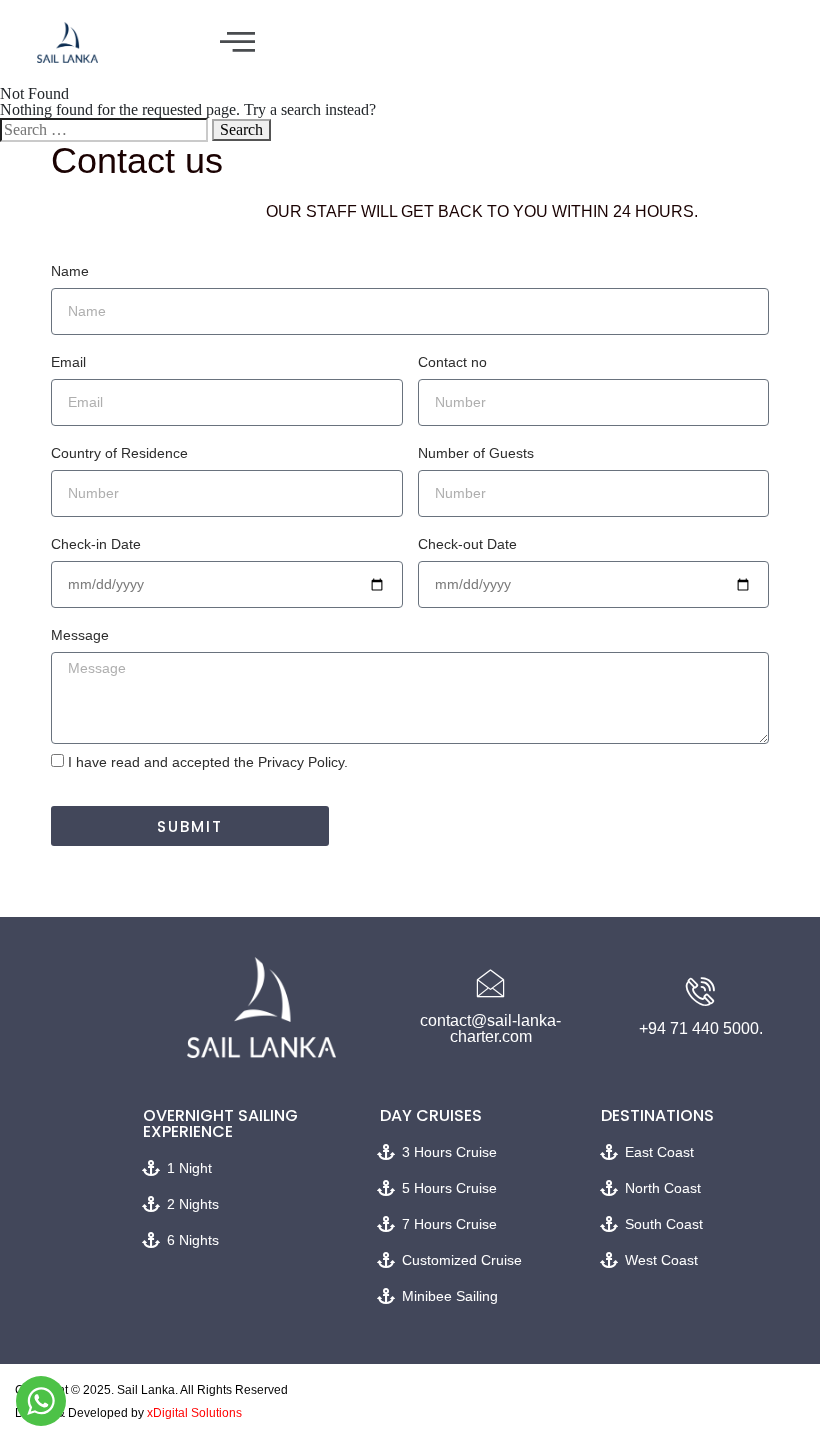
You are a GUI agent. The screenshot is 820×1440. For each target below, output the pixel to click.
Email (68, 362)
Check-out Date (467, 544)
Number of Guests (476, 453)
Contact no (452, 362)
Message (80, 635)
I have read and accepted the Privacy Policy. (208, 762)
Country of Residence (119, 453)
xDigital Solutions (194, 1413)
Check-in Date (96, 544)
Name (70, 271)
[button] (238, 43)
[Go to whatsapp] (41, 1401)
